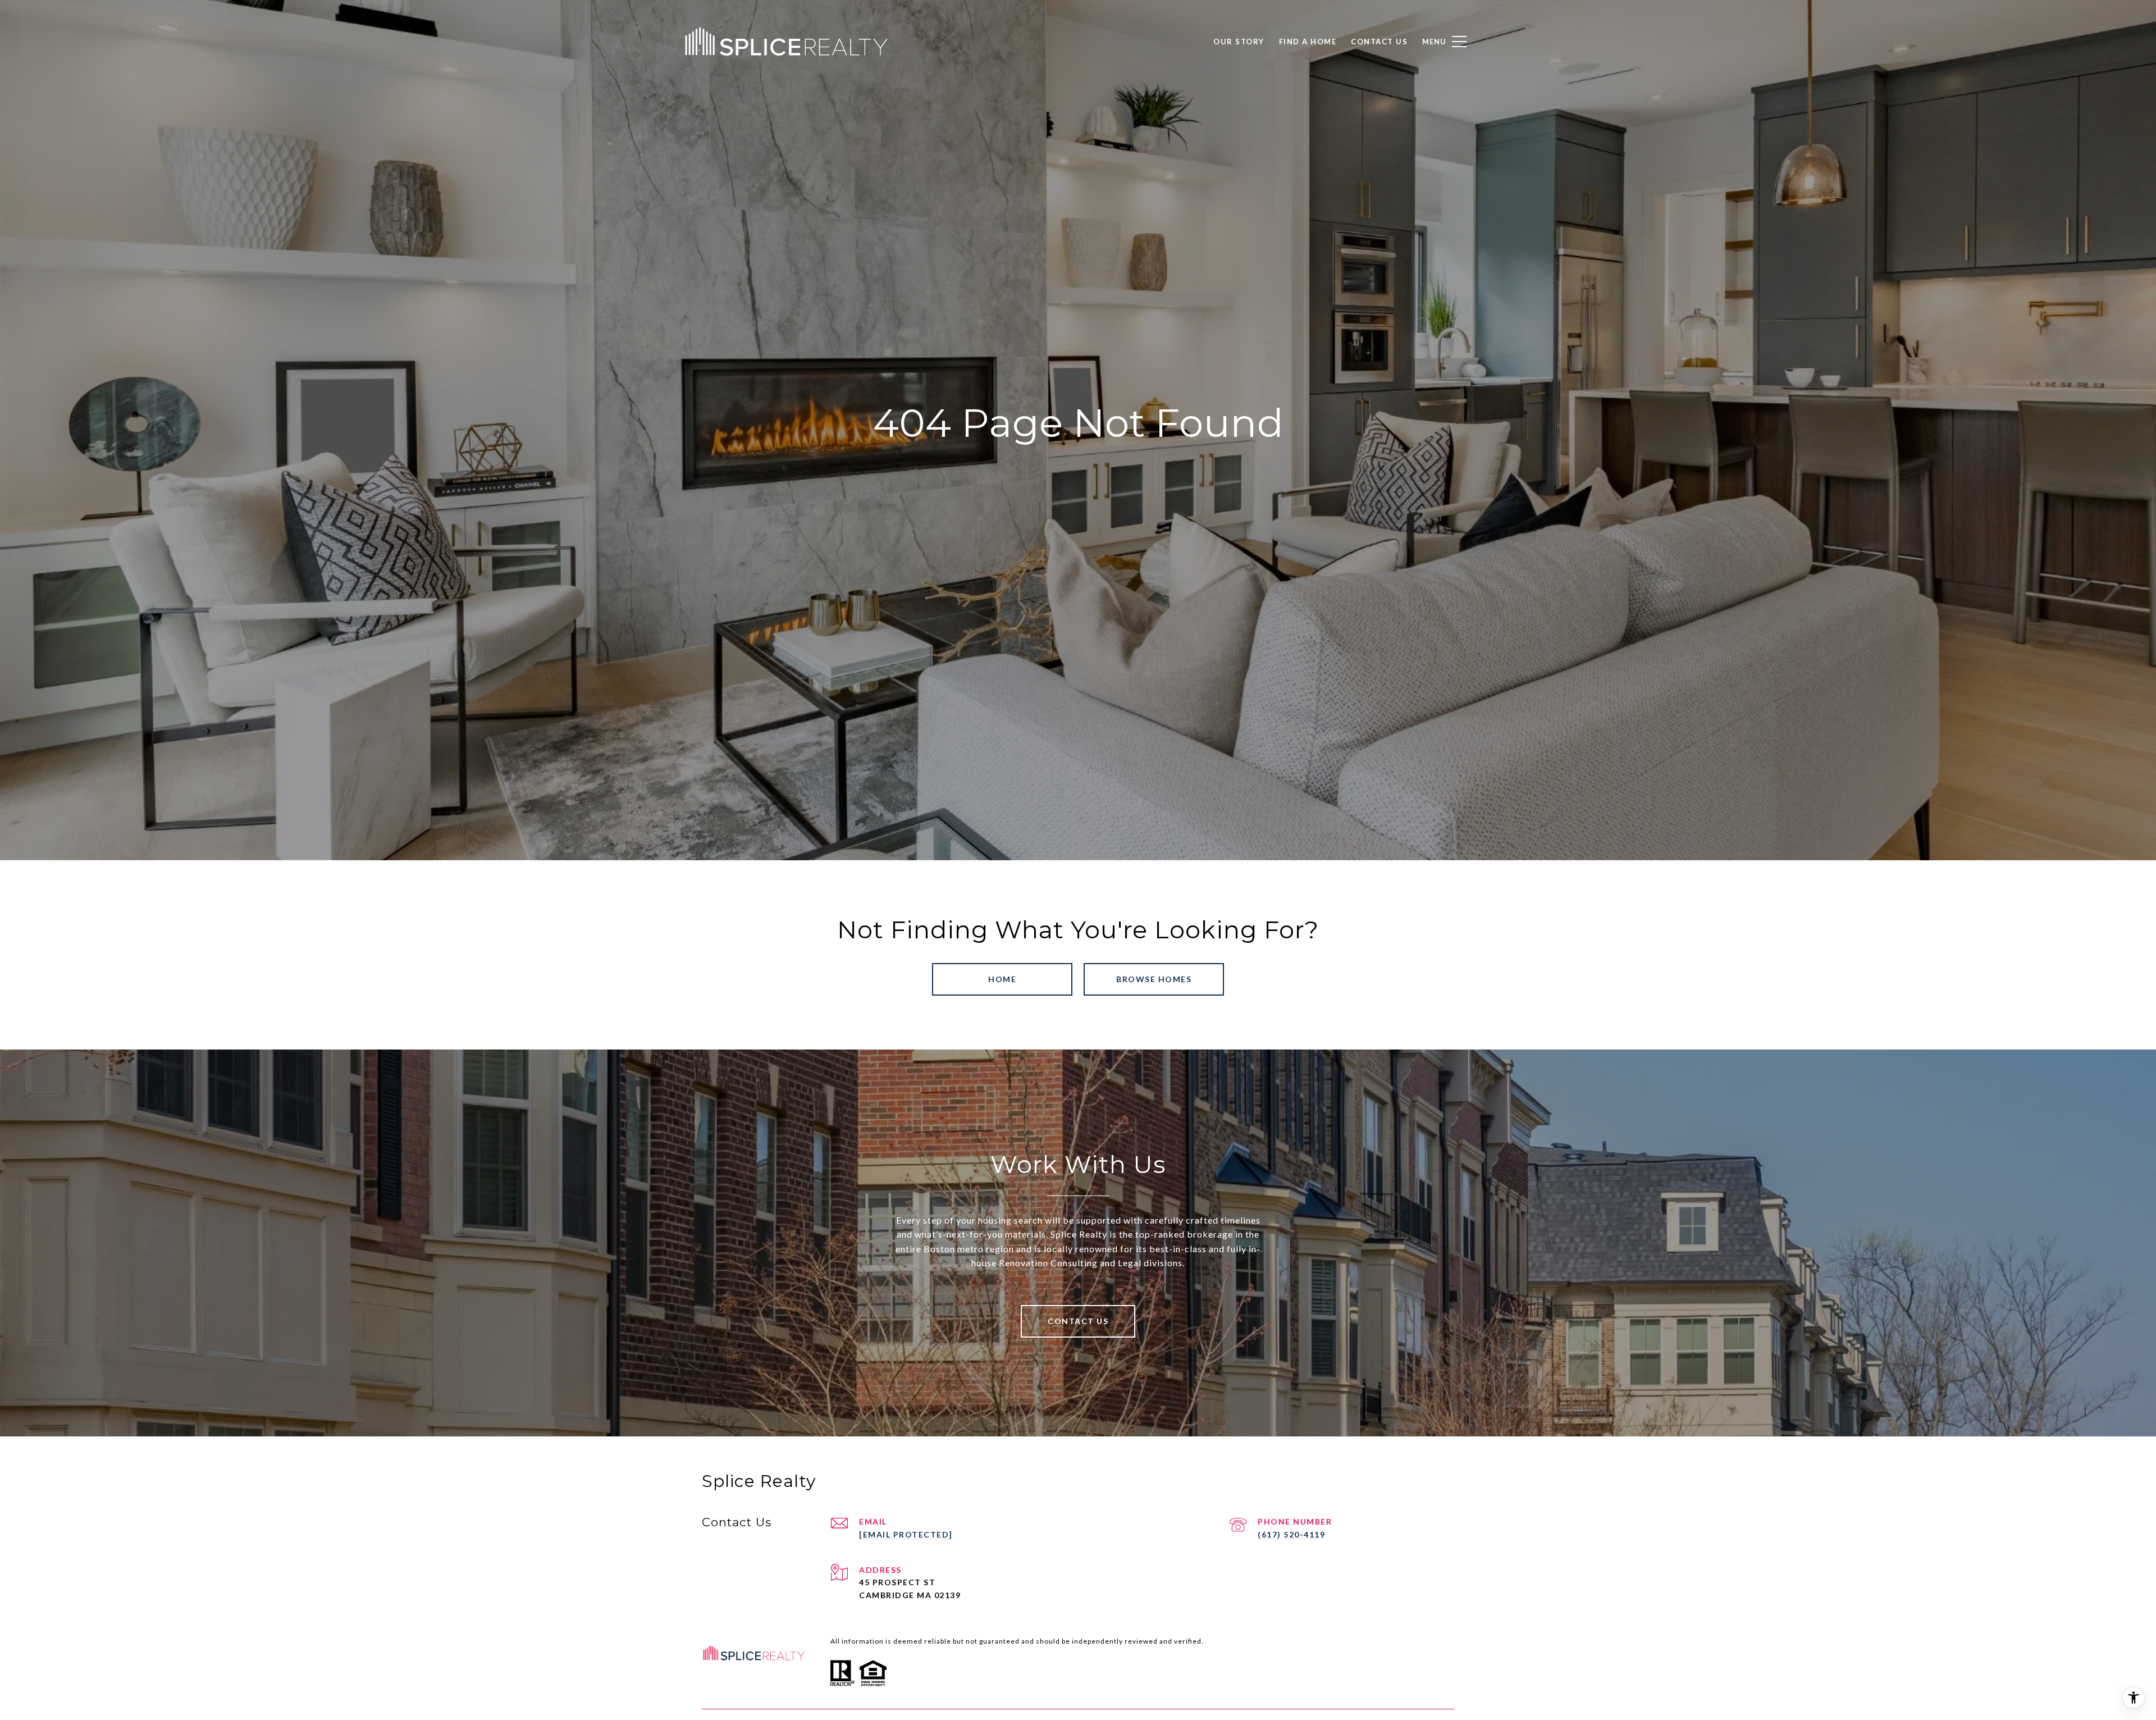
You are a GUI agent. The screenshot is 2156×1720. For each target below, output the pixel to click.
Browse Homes (1154, 979)
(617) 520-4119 (1291, 1534)
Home (1002, 979)
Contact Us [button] (1078, 1321)
